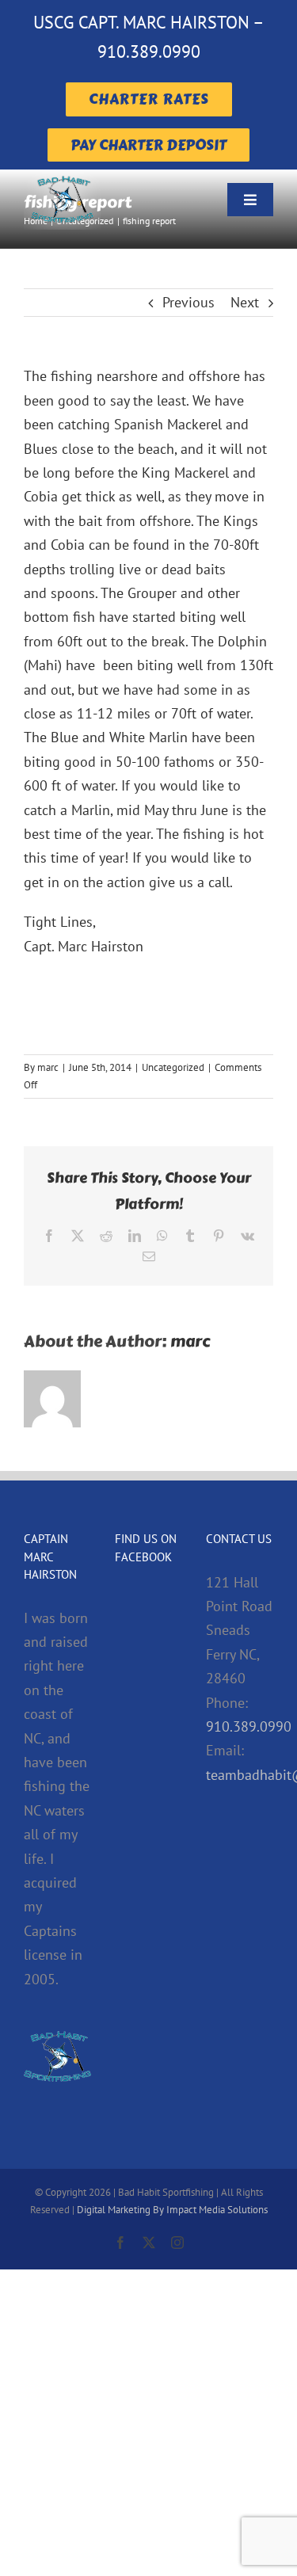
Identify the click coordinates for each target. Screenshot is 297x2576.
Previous (188, 302)
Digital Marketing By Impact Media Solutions (172, 2210)
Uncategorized (173, 1067)
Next (245, 302)
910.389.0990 (249, 1726)
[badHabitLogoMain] (62, 176)
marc (48, 1067)
